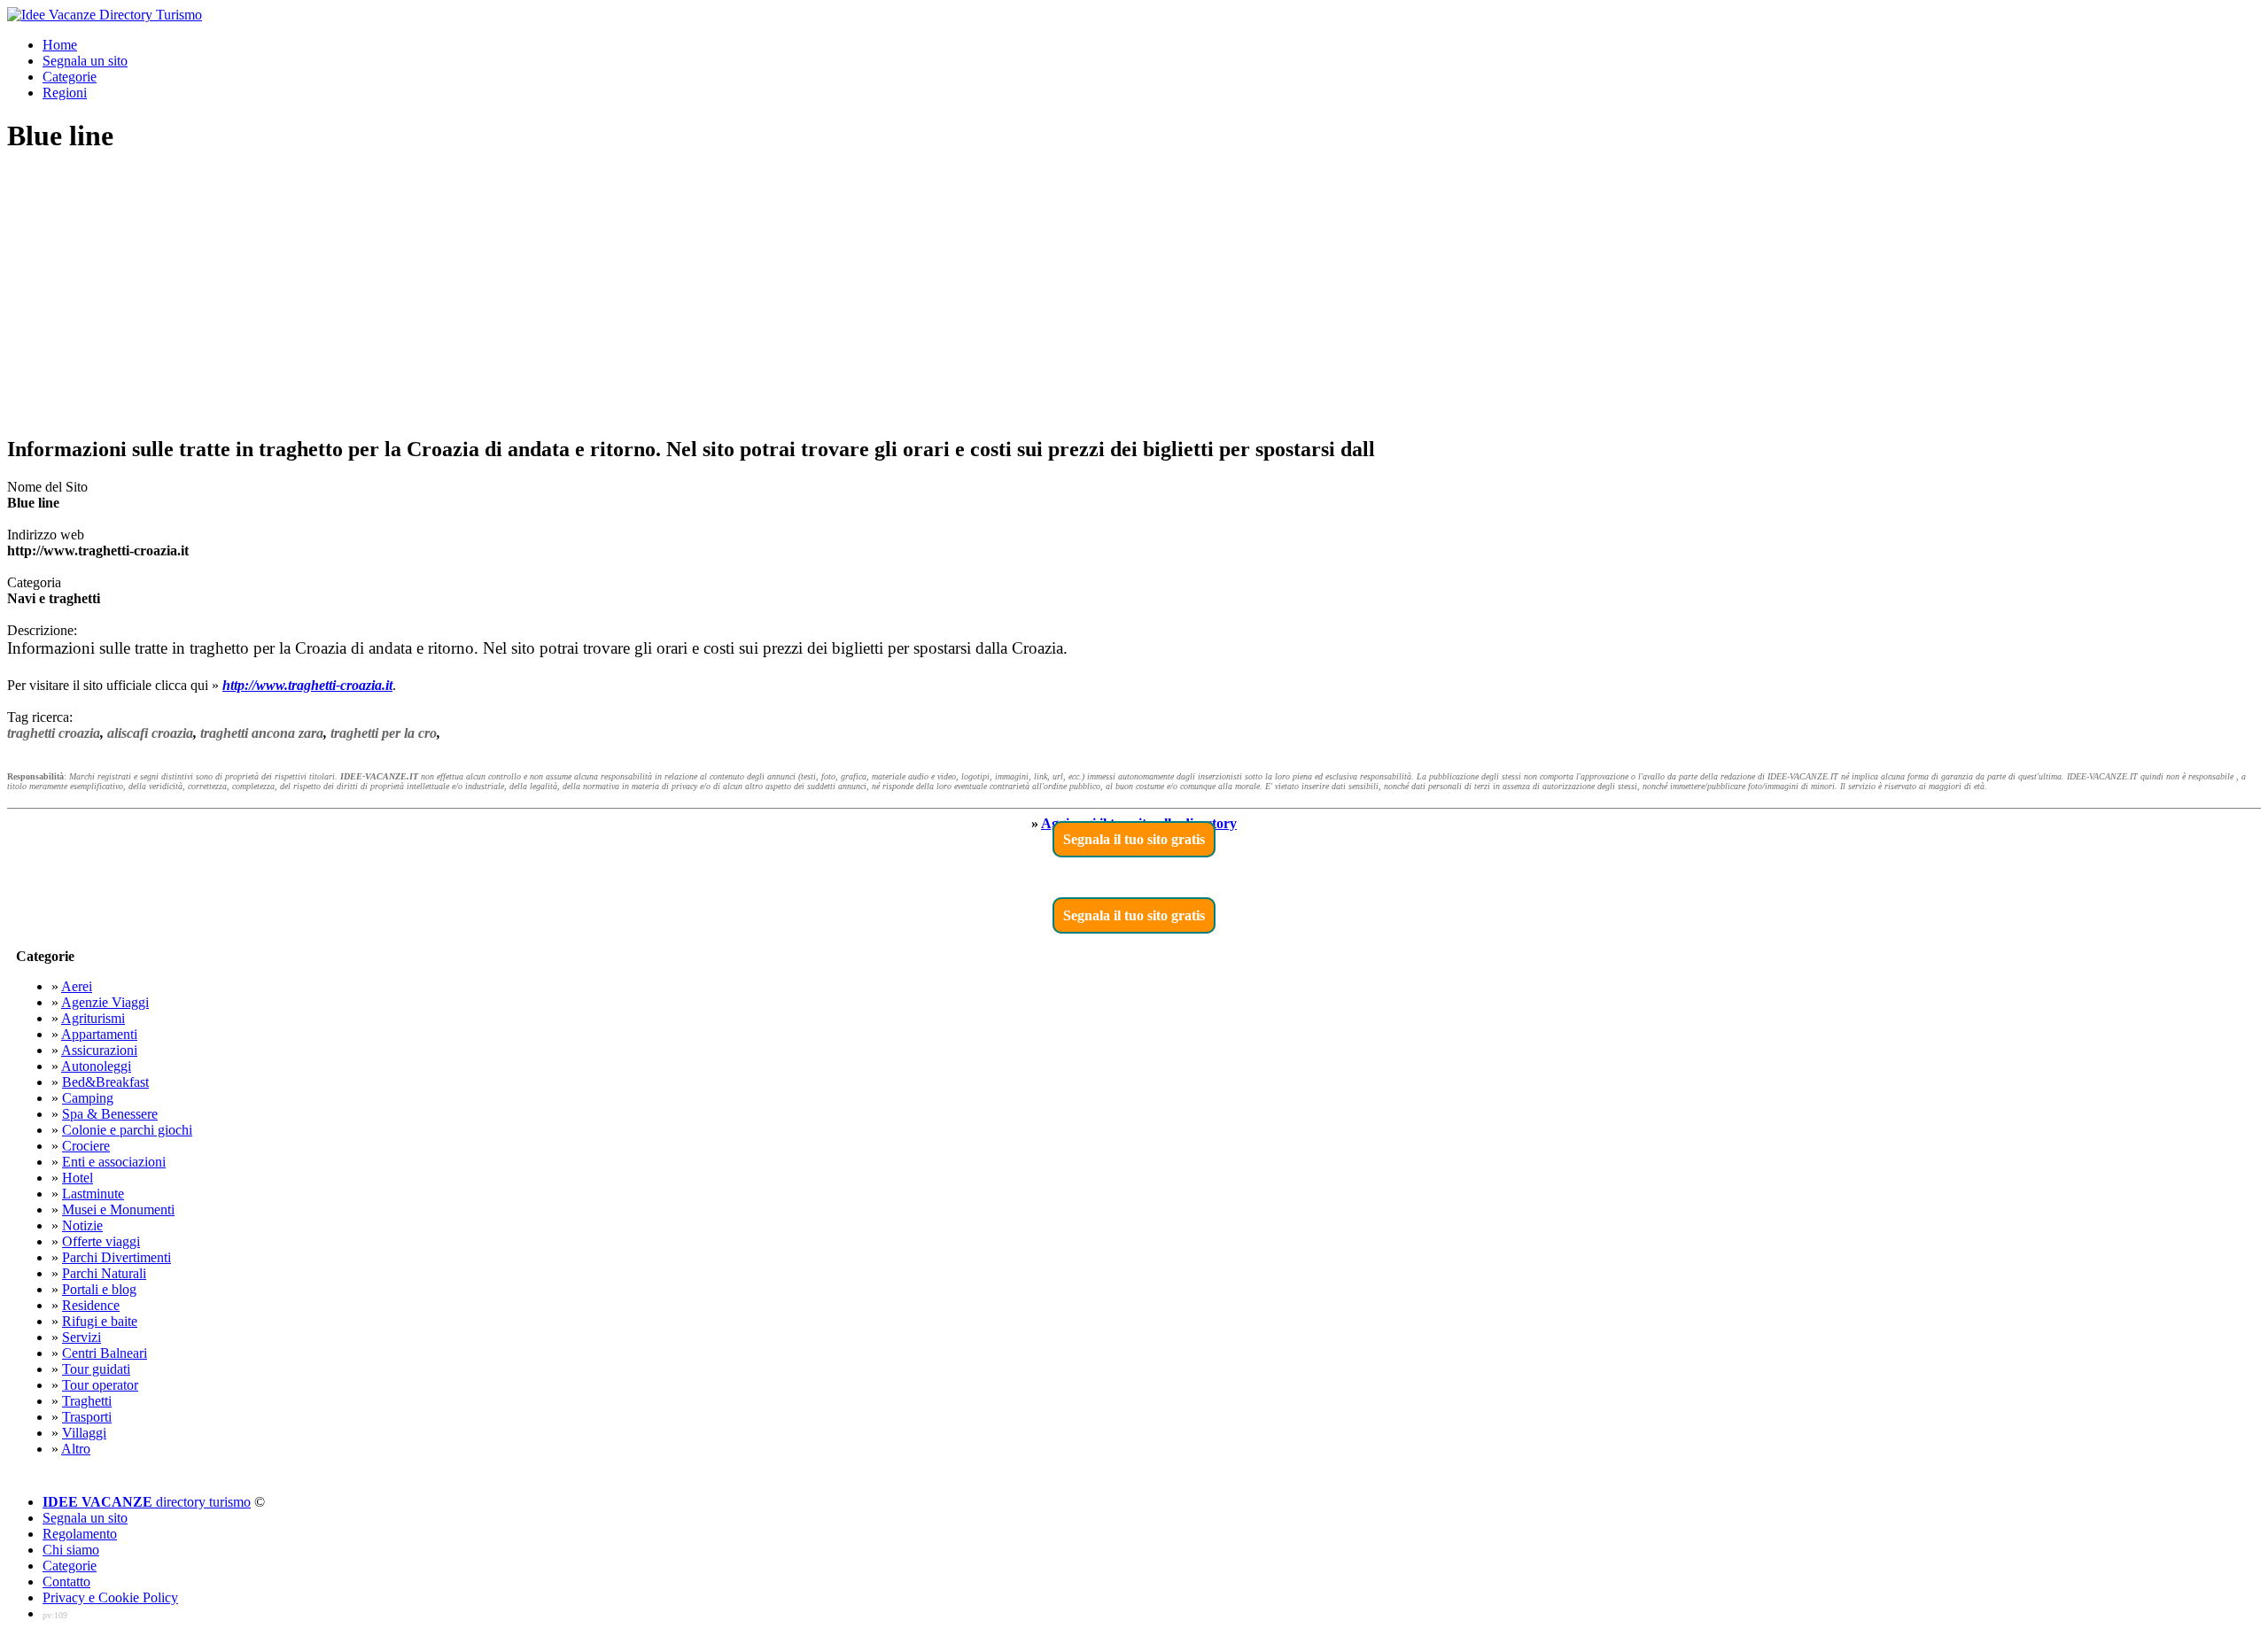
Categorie (70, 77)
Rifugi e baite (100, 1321)
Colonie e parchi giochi (127, 1130)
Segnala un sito (85, 61)
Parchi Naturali (104, 1273)
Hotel (78, 1178)
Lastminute (93, 1194)
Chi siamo (71, 1550)
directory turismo (147, 1502)
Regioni (65, 93)
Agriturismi (93, 1018)
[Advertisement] (1134, 296)
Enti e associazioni (114, 1162)
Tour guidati (96, 1369)
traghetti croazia (54, 733)
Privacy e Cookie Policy (110, 1597)
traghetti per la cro (384, 733)
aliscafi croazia (150, 733)
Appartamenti (99, 1034)
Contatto (66, 1582)
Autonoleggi (96, 1066)
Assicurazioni (99, 1050)
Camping (88, 1098)
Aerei (77, 986)
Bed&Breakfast (105, 1082)
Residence (91, 1305)
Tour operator (100, 1385)
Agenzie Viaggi (105, 1002)
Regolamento (80, 1534)
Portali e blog (99, 1289)
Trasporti (87, 1417)
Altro (76, 1449)
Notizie (82, 1225)
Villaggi (84, 1433)
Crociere (86, 1146)
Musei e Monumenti (118, 1210)
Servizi (82, 1337)
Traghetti (87, 1401)
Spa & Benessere (110, 1114)
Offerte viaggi (101, 1241)
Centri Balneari (105, 1353)
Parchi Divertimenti (117, 1257)
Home (60, 45)
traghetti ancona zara (262, 733)
